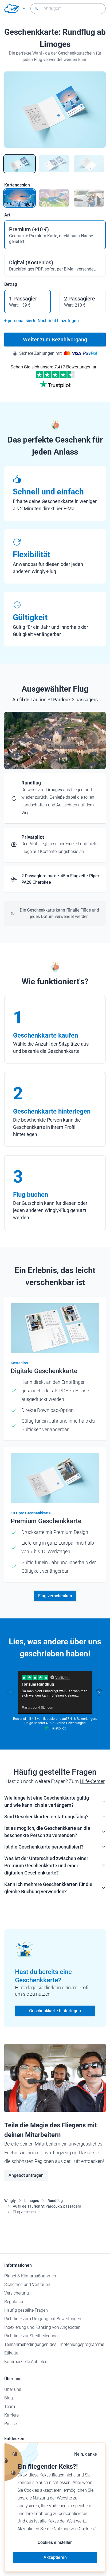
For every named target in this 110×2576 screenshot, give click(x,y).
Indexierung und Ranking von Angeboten (42, 2327)
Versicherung (17, 2293)
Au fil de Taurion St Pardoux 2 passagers (47, 2206)
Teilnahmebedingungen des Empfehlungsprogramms (54, 2344)
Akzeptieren (55, 2557)
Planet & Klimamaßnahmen (30, 2276)
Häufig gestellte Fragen (26, 2310)
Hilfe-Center (92, 1781)
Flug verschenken (55, 1596)
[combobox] (68, 9)
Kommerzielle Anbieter (25, 2362)
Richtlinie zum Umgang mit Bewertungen (43, 2319)
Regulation (14, 2302)
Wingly (10, 2201)
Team (10, 2407)
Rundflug (55, 2201)
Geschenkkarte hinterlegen (55, 2011)
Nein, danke (86, 2454)
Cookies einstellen (55, 2542)
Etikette (11, 2353)
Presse (11, 2424)
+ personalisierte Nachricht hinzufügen (42, 321)
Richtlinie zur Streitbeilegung (31, 2336)
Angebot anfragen (26, 2175)
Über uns (13, 2389)
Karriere (11, 2415)
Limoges (32, 2201)
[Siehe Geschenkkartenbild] (19, 164)
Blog (9, 2398)
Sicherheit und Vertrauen (27, 2285)
